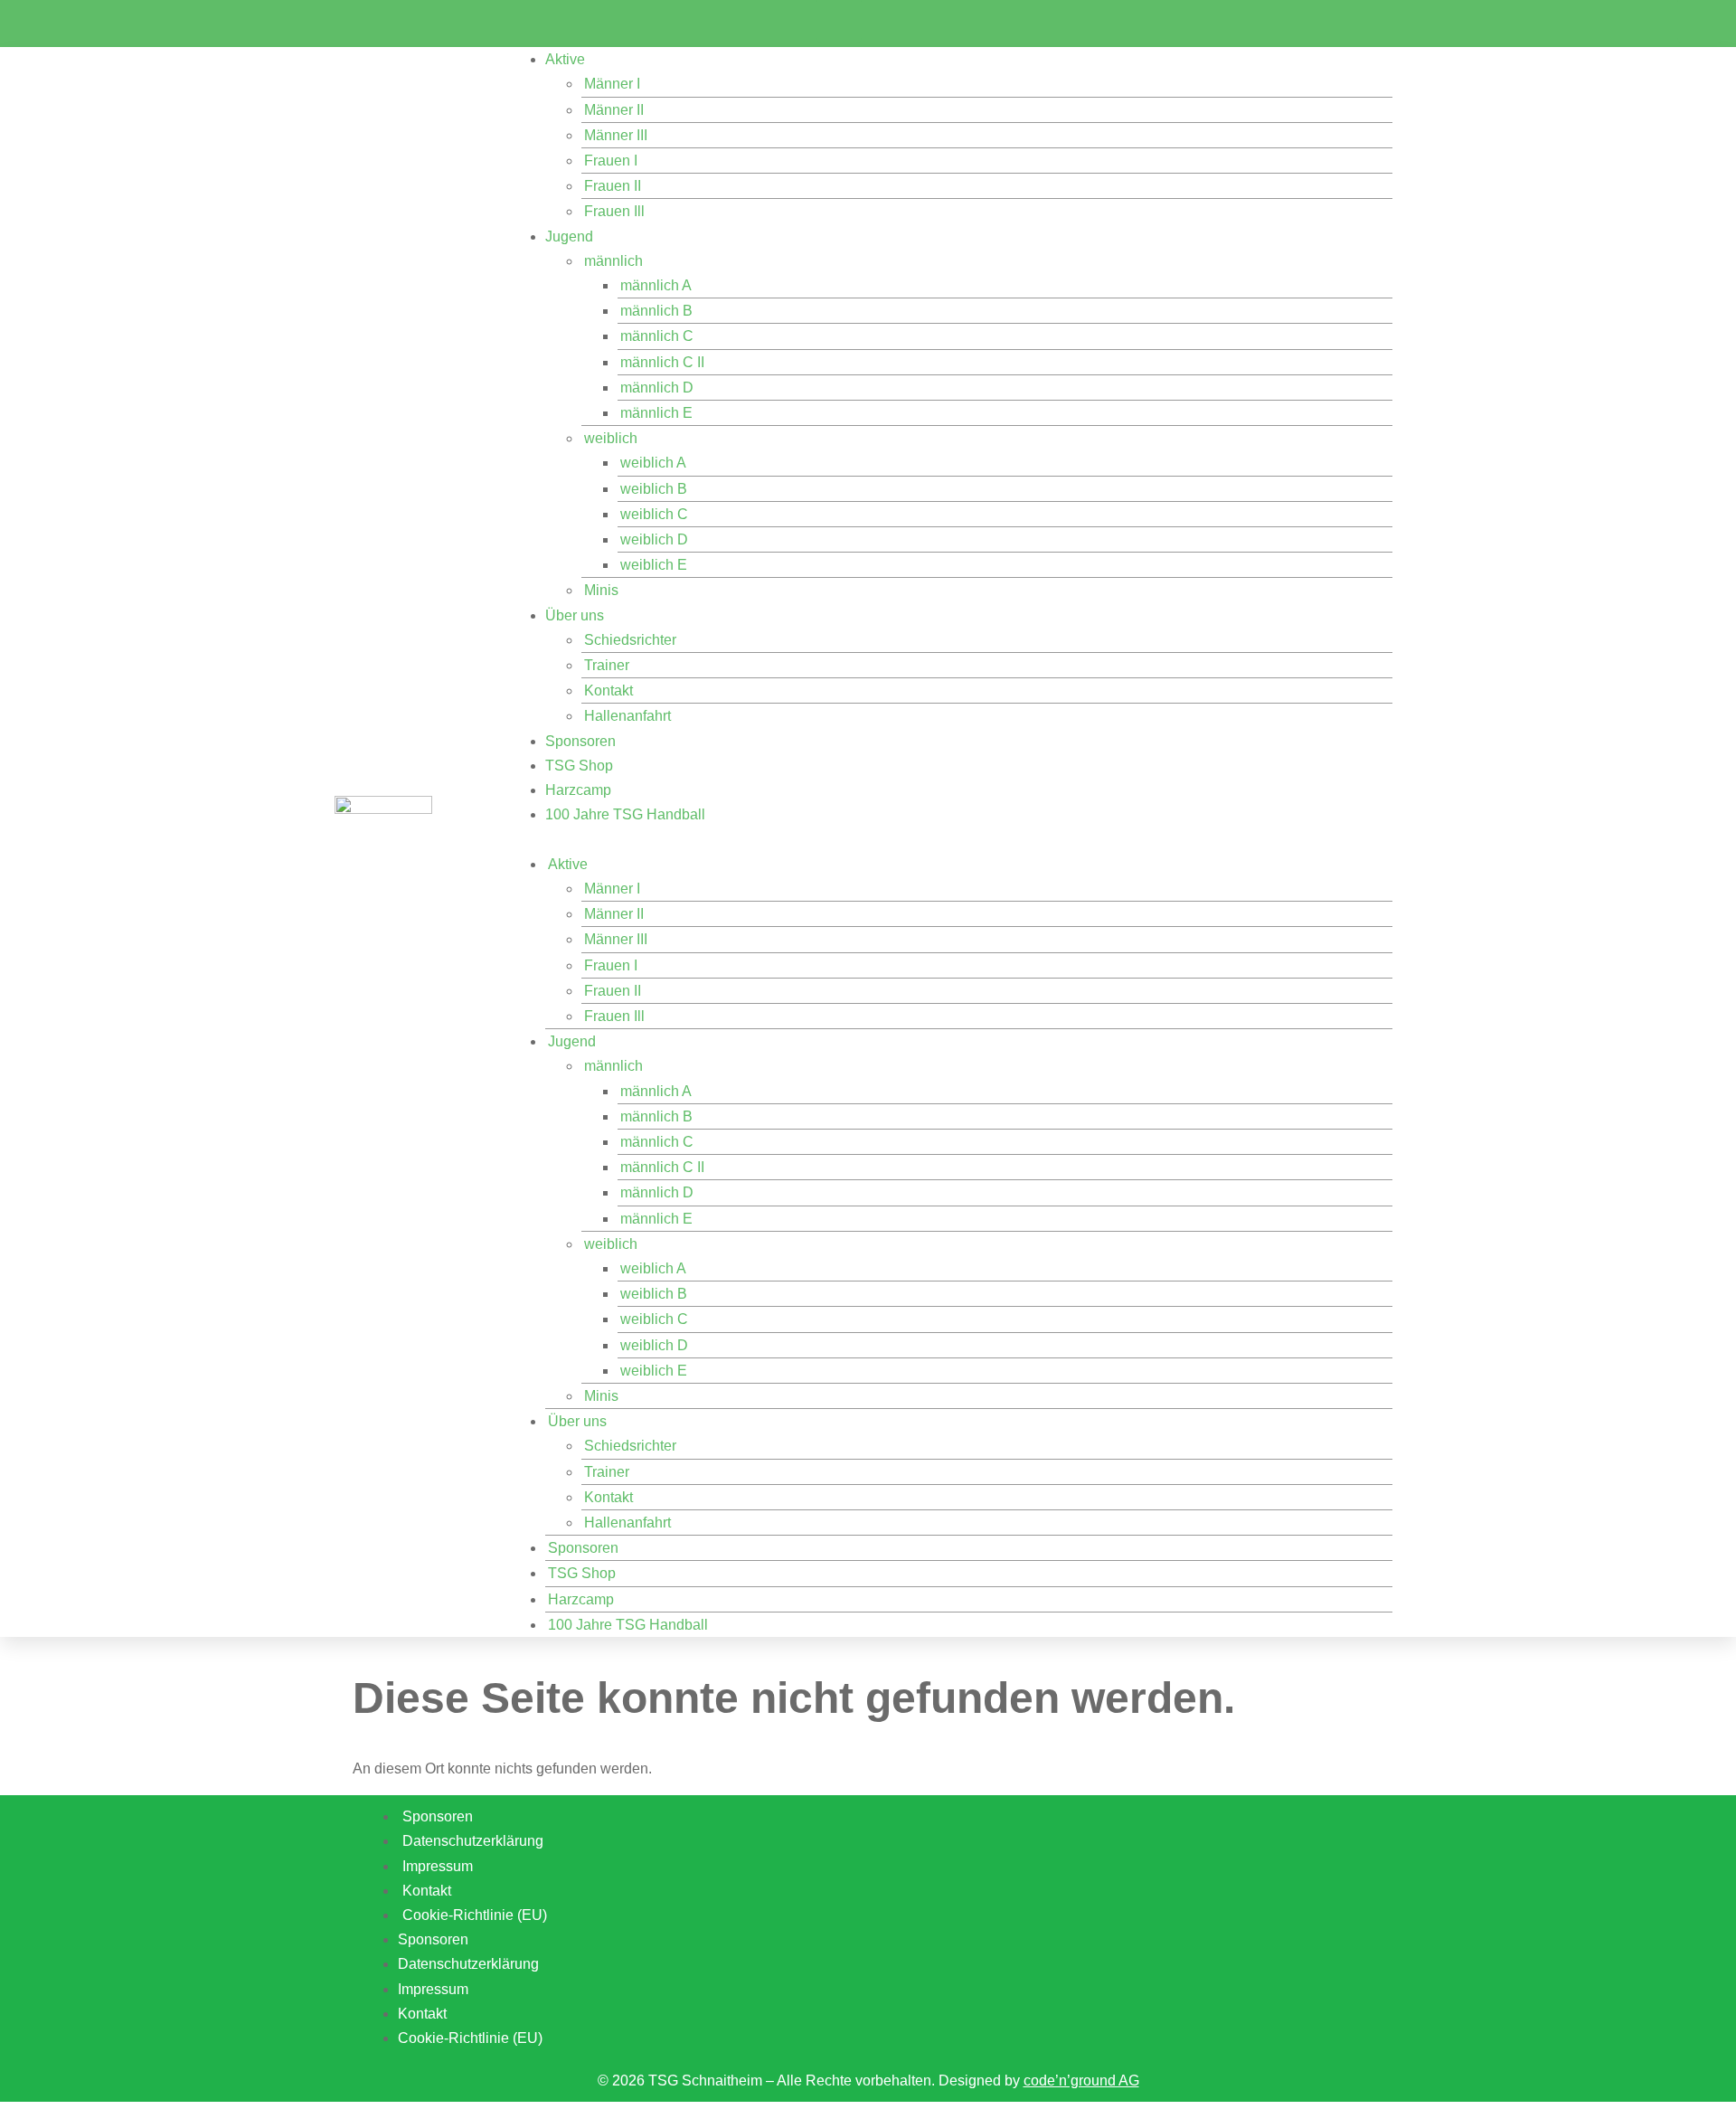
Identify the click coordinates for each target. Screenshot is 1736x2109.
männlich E (656, 413)
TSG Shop (579, 766)
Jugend (569, 236)
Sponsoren (580, 741)
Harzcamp (578, 790)
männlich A (656, 285)
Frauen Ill (614, 211)
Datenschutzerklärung (468, 1964)
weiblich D (654, 539)
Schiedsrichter (630, 640)
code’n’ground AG (1081, 2081)
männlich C (657, 336)
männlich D (657, 388)
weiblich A (653, 463)
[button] (951, 840)
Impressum (433, 1989)
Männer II (614, 110)
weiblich (611, 438)
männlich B (656, 311)
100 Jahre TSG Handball (625, 814)
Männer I (612, 84)
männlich (613, 261)
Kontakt (609, 690)
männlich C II (662, 362)
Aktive (565, 59)
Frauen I (611, 161)
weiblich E (654, 565)
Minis (601, 590)
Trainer (607, 665)
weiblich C (654, 514)
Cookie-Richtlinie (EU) (475, 1915)
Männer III (616, 135)
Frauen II (613, 186)
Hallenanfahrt (627, 716)
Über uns (575, 615)
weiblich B (654, 489)
